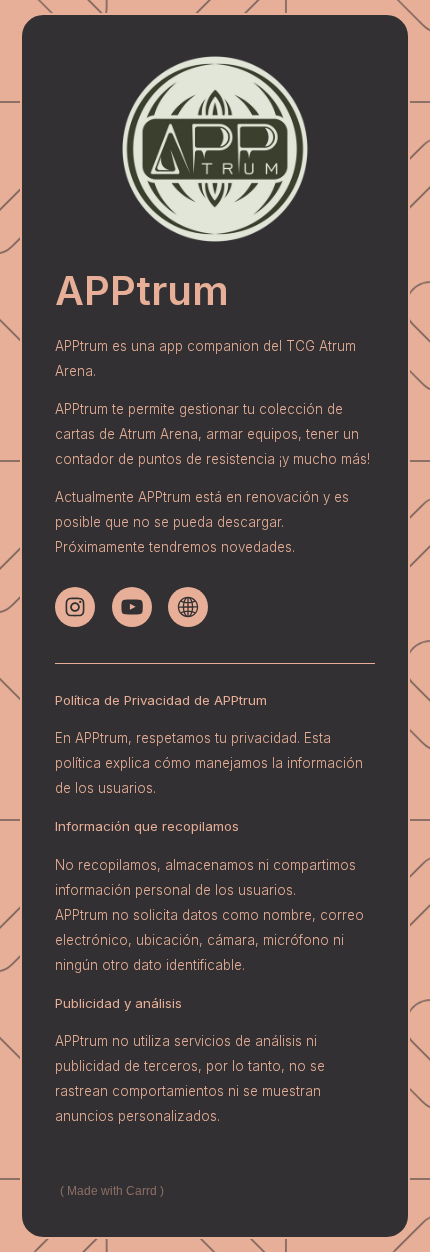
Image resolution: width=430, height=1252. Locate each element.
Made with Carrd (112, 1191)
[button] (75, 607)
